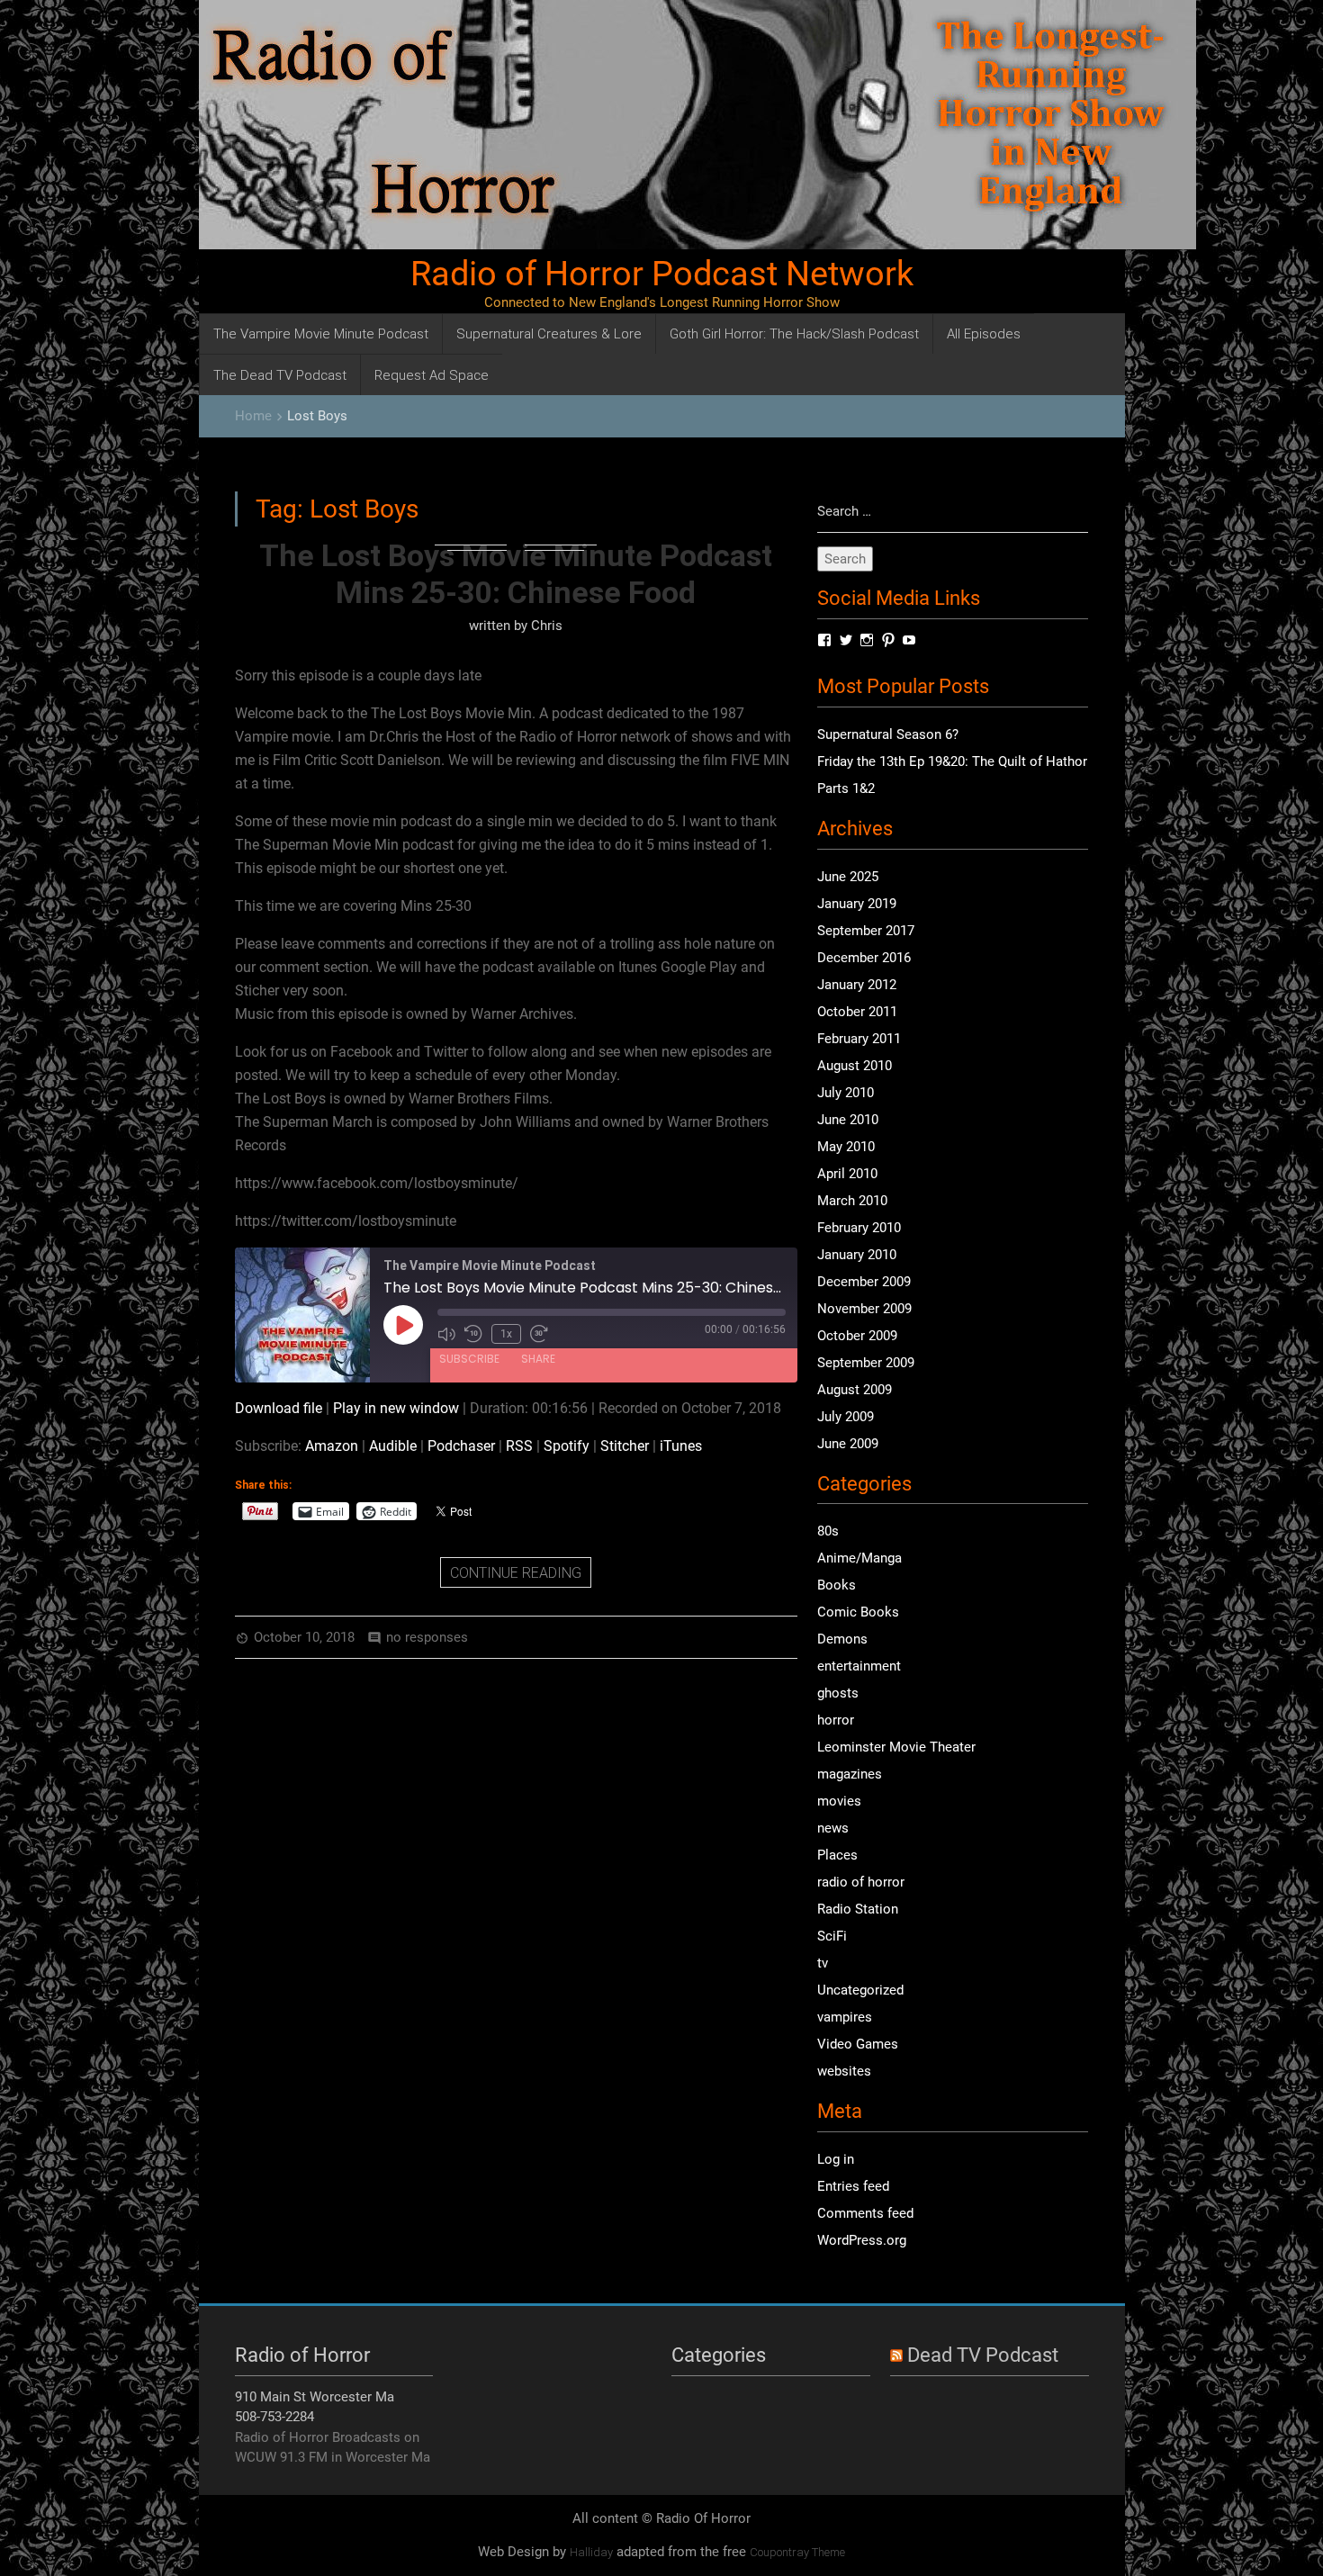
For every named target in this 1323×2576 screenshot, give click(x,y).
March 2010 (852, 1201)
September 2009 (866, 1363)
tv (823, 1963)
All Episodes (984, 333)
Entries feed (853, 2186)
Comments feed (865, 2213)
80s (828, 1531)
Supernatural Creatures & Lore (549, 333)
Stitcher (625, 1446)
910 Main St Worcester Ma (315, 2397)
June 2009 (848, 1444)
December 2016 (864, 958)
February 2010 (859, 1228)
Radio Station (858, 1909)
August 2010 (855, 1066)
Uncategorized (860, 1990)
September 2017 (866, 931)
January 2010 (857, 1255)
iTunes (681, 1446)
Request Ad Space (432, 375)
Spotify (567, 1446)
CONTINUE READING (516, 1572)
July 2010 (846, 1093)
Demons (842, 1639)
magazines (850, 1774)
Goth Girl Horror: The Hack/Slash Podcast (794, 333)
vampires (845, 2017)
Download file (279, 1408)
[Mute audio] (446, 1334)
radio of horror (861, 1882)
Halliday (591, 2552)
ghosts (838, 1693)
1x (506, 1334)
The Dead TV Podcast (280, 375)
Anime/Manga (859, 1558)
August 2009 (855, 1390)
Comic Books (858, 1612)
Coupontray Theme (797, 2552)
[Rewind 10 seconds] (473, 1334)
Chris (547, 626)
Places (837, 1855)
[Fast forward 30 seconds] (539, 1334)
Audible (393, 1446)
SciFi (832, 1936)
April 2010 (847, 1174)
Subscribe (469, 1359)
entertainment (859, 1666)
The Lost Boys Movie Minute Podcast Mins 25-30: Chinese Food (516, 574)
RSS (519, 1446)
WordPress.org (862, 2240)
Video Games (858, 2044)
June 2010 (848, 1120)
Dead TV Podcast (983, 2355)
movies (839, 1801)
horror (836, 1720)
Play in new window (396, 1408)
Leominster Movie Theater (896, 1747)
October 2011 (857, 1012)
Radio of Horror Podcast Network (662, 274)
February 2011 (859, 1039)
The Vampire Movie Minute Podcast (321, 333)
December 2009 (864, 1282)
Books (837, 1585)
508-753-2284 (274, 2417)
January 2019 (857, 904)
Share (538, 1359)
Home (253, 416)
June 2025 (848, 877)
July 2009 (846, 1417)
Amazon (332, 1446)
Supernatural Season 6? (888, 734)
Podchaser (461, 1446)
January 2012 (857, 985)
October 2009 (857, 1336)
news (833, 1828)
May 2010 (846, 1147)
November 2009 (864, 1309)
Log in (836, 2159)
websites (844, 2071)
